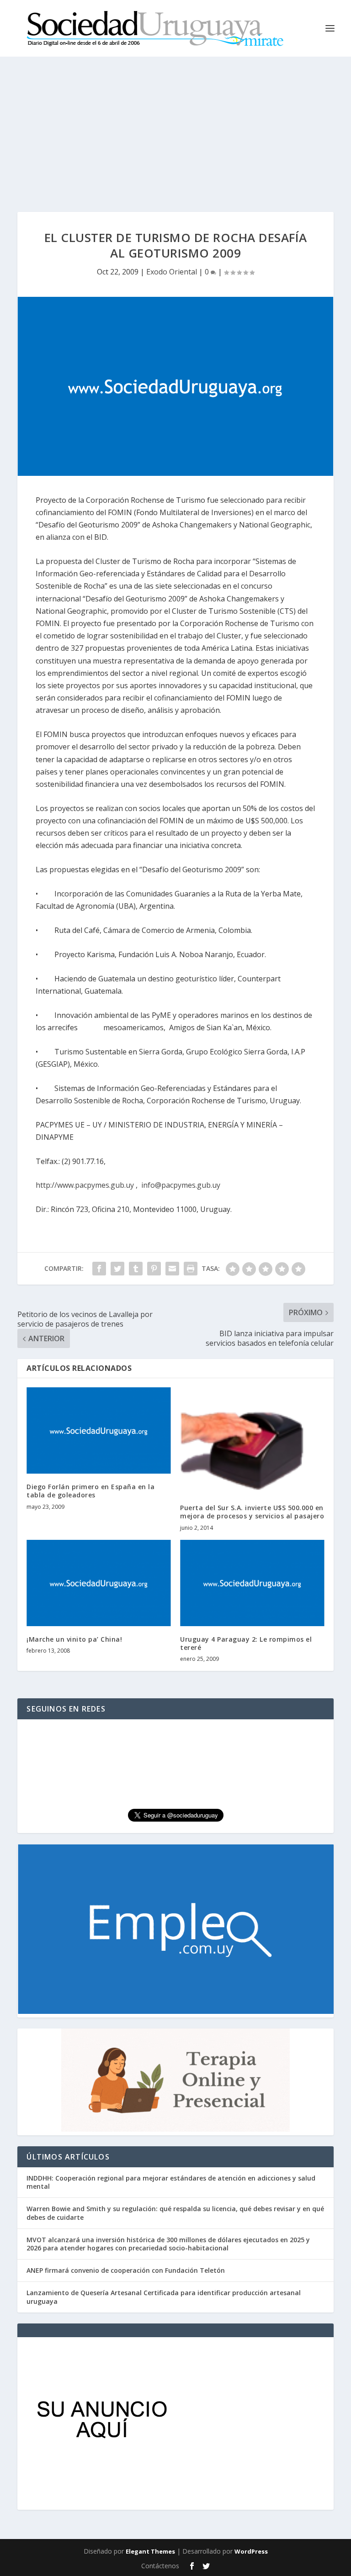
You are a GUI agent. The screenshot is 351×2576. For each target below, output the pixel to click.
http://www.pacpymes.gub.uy (85, 1185)
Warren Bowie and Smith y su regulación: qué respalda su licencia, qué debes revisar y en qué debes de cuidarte (175, 2213)
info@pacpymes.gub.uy (181, 1185)
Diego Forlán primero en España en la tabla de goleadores (90, 1491)
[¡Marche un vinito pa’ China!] (99, 1583)
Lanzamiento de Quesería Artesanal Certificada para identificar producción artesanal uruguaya (164, 2297)
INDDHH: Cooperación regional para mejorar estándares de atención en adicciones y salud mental (171, 2182)
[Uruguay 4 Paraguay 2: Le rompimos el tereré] (252, 1583)
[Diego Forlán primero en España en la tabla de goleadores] (99, 1430)
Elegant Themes (150, 2551)
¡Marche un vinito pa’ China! (74, 1639)
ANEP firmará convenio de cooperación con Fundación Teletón (126, 2270)
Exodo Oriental (172, 272)
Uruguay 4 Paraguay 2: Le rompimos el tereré (246, 1643)
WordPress (251, 2551)
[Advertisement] (175, 125)
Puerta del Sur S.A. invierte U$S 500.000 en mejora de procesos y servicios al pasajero (252, 1512)
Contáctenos (160, 2566)
